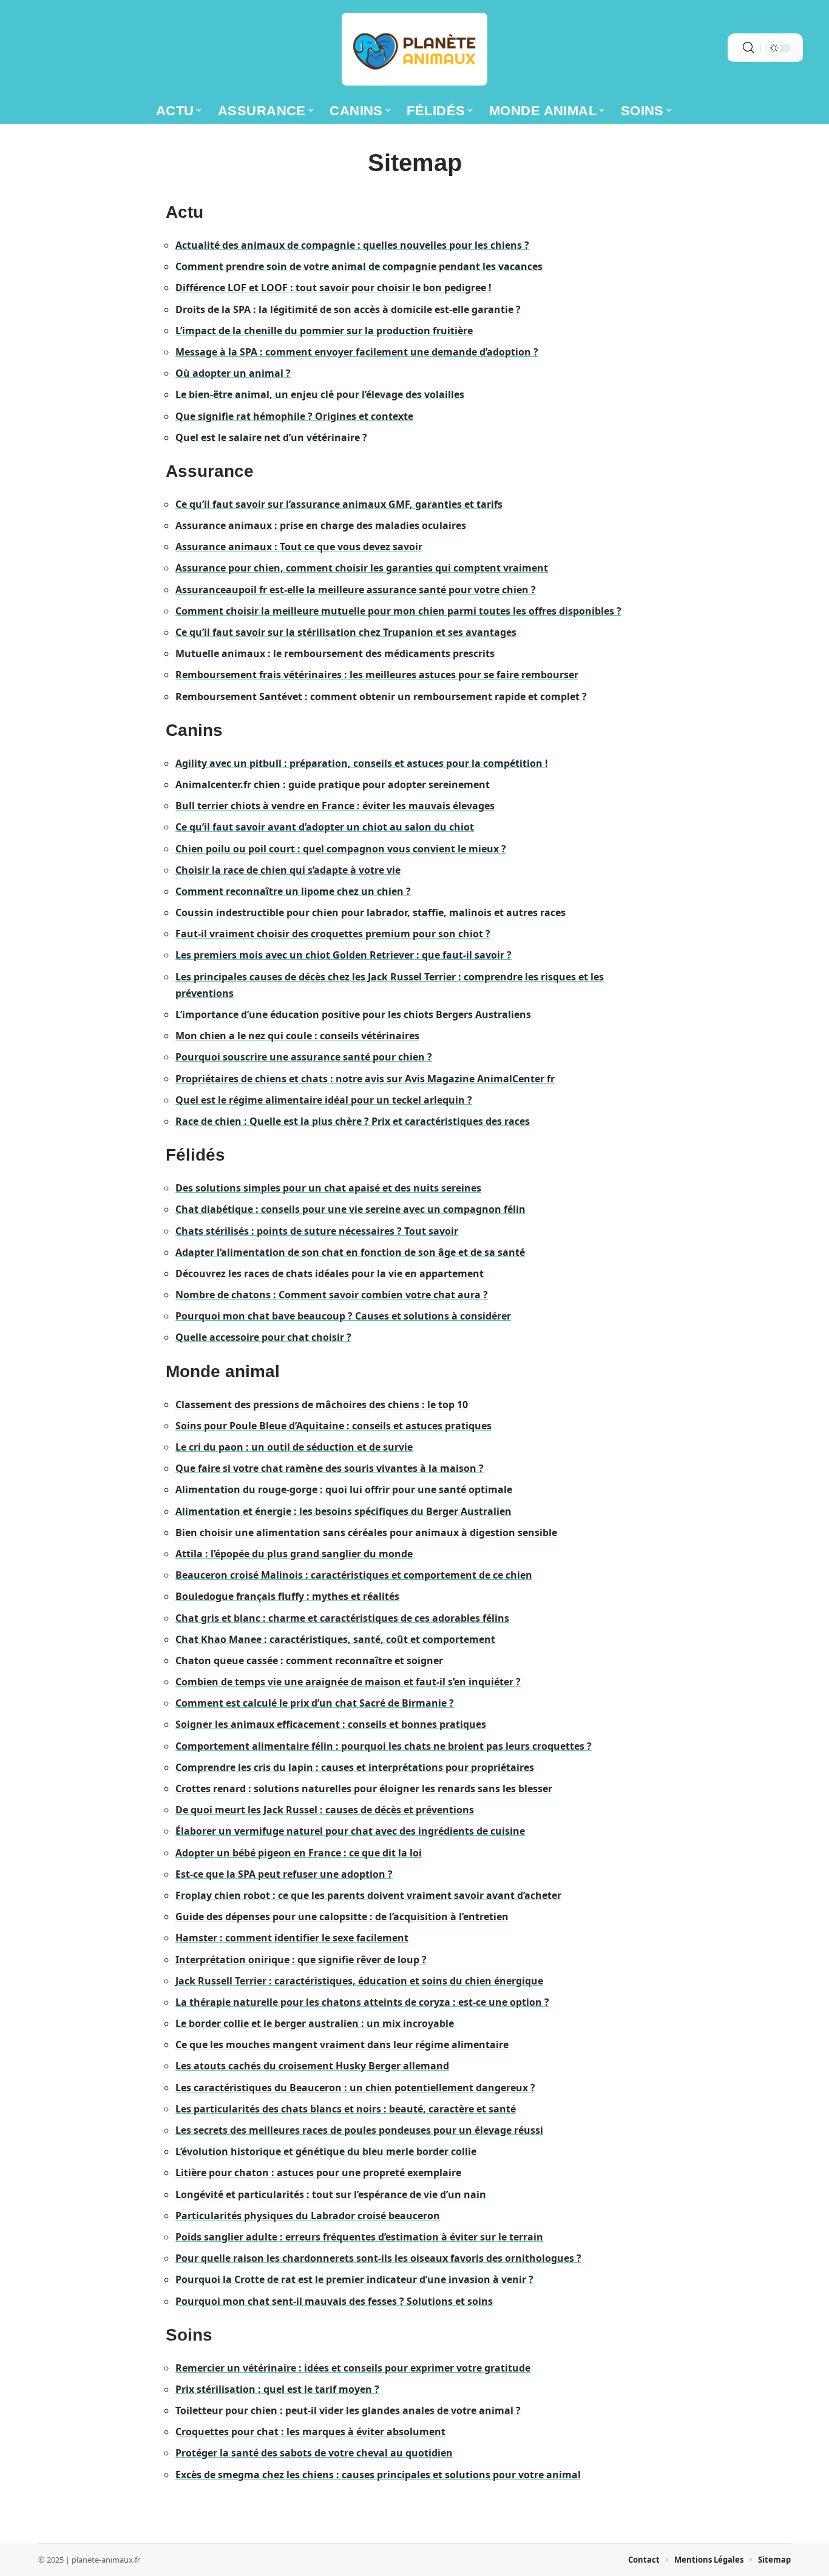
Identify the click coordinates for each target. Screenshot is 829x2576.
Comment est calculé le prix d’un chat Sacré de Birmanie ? (315, 1703)
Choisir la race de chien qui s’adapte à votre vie (288, 870)
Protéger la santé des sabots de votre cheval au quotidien (314, 2453)
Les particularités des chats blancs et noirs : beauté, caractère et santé (346, 2109)
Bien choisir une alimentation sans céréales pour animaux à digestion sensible (366, 1532)
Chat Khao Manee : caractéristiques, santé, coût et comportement (335, 1639)
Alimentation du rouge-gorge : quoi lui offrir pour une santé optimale (344, 1489)
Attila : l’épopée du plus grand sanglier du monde (294, 1554)
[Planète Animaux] (414, 49)
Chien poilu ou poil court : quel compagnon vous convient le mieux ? (341, 849)
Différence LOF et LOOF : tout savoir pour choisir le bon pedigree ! (333, 288)
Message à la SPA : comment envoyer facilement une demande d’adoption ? (357, 352)
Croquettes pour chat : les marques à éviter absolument (310, 2432)
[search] (748, 48)
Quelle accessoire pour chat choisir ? (263, 1337)
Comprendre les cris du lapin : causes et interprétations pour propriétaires (355, 1767)
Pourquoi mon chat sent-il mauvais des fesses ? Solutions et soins (334, 2301)
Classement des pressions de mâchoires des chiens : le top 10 (322, 1404)
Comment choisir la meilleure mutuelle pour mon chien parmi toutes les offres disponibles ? (398, 611)
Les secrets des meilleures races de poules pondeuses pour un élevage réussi (359, 2130)
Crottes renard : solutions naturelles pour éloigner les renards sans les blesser (364, 1789)
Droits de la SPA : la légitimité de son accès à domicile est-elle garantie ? (348, 309)
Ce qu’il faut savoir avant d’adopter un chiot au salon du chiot (325, 827)
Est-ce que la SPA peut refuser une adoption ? (284, 1874)
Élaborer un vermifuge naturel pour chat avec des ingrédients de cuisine (350, 1831)
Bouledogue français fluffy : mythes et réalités (287, 1596)
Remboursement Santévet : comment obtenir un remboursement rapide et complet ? (381, 696)
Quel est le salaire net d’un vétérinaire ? (271, 437)
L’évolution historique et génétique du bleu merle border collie (326, 2151)
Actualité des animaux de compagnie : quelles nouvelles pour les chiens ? (352, 245)
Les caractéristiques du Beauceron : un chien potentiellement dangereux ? (355, 2088)
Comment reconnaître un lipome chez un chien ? (293, 891)
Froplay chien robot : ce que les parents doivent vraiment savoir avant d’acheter (368, 1895)
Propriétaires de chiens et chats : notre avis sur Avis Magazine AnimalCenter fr (365, 1079)
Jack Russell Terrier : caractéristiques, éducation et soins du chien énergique (359, 1981)
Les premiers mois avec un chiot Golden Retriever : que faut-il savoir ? (343, 955)
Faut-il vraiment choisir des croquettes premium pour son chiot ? (333, 934)
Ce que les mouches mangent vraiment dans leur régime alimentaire (342, 2045)
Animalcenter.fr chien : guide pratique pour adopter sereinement (333, 784)
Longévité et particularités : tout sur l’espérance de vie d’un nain (331, 2194)
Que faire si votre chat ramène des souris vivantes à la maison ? (330, 1468)
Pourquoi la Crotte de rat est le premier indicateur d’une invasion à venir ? (354, 2279)
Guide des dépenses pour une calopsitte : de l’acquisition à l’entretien (342, 1917)
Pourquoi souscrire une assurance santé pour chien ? (304, 1057)
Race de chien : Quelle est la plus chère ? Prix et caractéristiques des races (353, 1121)
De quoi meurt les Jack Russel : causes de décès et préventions (325, 1810)
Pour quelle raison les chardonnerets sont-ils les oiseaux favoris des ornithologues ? (378, 2258)
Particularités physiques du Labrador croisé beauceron (308, 2216)
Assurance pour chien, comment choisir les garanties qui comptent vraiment (362, 568)
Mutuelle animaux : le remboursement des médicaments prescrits (335, 653)
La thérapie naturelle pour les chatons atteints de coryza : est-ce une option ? (362, 2002)
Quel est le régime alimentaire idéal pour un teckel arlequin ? (324, 1100)
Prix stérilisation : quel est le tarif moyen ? (277, 2389)
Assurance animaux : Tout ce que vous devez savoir (299, 547)
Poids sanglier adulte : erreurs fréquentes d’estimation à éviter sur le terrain (359, 2237)
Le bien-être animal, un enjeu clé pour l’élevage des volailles (320, 394)
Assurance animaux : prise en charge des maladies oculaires (321, 525)
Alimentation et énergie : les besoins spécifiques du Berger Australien (343, 1511)
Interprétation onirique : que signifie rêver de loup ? (301, 1960)
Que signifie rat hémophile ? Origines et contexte (294, 416)
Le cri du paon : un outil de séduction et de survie (294, 1447)
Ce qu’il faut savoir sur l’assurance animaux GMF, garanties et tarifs (339, 504)
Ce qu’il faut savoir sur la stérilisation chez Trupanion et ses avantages (346, 632)
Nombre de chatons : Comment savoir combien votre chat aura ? (332, 1295)
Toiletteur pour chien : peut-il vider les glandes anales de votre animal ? (348, 2410)
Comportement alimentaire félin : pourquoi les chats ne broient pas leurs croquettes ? (384, 1746)
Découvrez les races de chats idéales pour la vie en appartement (330, 1273)
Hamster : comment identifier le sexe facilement (292, 1938)
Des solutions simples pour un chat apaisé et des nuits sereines (328, 1188)
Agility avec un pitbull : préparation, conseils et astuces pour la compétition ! (362, 763)
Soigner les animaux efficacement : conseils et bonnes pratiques (331, 1724)
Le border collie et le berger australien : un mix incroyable (315, 2023)
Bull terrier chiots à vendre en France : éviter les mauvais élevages (335, 806)
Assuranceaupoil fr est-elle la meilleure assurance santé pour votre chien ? (356, 590)
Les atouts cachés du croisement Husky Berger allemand (312, 2066)
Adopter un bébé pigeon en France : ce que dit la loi (299, 1853)
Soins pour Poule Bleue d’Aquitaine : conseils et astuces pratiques (333, 1426)
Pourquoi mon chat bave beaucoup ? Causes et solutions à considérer (343, 1316)
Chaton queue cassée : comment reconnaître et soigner (309, 1661)
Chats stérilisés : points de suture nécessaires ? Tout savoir (317, 1231)
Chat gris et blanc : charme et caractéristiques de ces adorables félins (342, 1618)
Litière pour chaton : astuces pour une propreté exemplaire (318, 2173)
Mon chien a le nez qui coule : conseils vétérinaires (297, 1036)
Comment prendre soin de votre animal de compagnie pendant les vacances (359, 266)
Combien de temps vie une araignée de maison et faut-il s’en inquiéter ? (348, 1682)
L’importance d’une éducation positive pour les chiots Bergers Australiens (353, 1014)
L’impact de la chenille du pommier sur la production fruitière (324, 331)
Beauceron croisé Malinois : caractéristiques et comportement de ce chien (354, 1575)
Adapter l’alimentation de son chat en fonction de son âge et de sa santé (350, 1252)
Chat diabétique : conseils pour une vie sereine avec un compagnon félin (350, 1209)
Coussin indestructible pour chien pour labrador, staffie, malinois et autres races (371, 912)
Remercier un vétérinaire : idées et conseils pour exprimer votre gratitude (353, 2368)
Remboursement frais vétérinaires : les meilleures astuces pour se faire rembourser (377, 675)
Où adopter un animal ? (233, 373)
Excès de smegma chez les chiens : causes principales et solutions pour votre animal (378, 2475)
